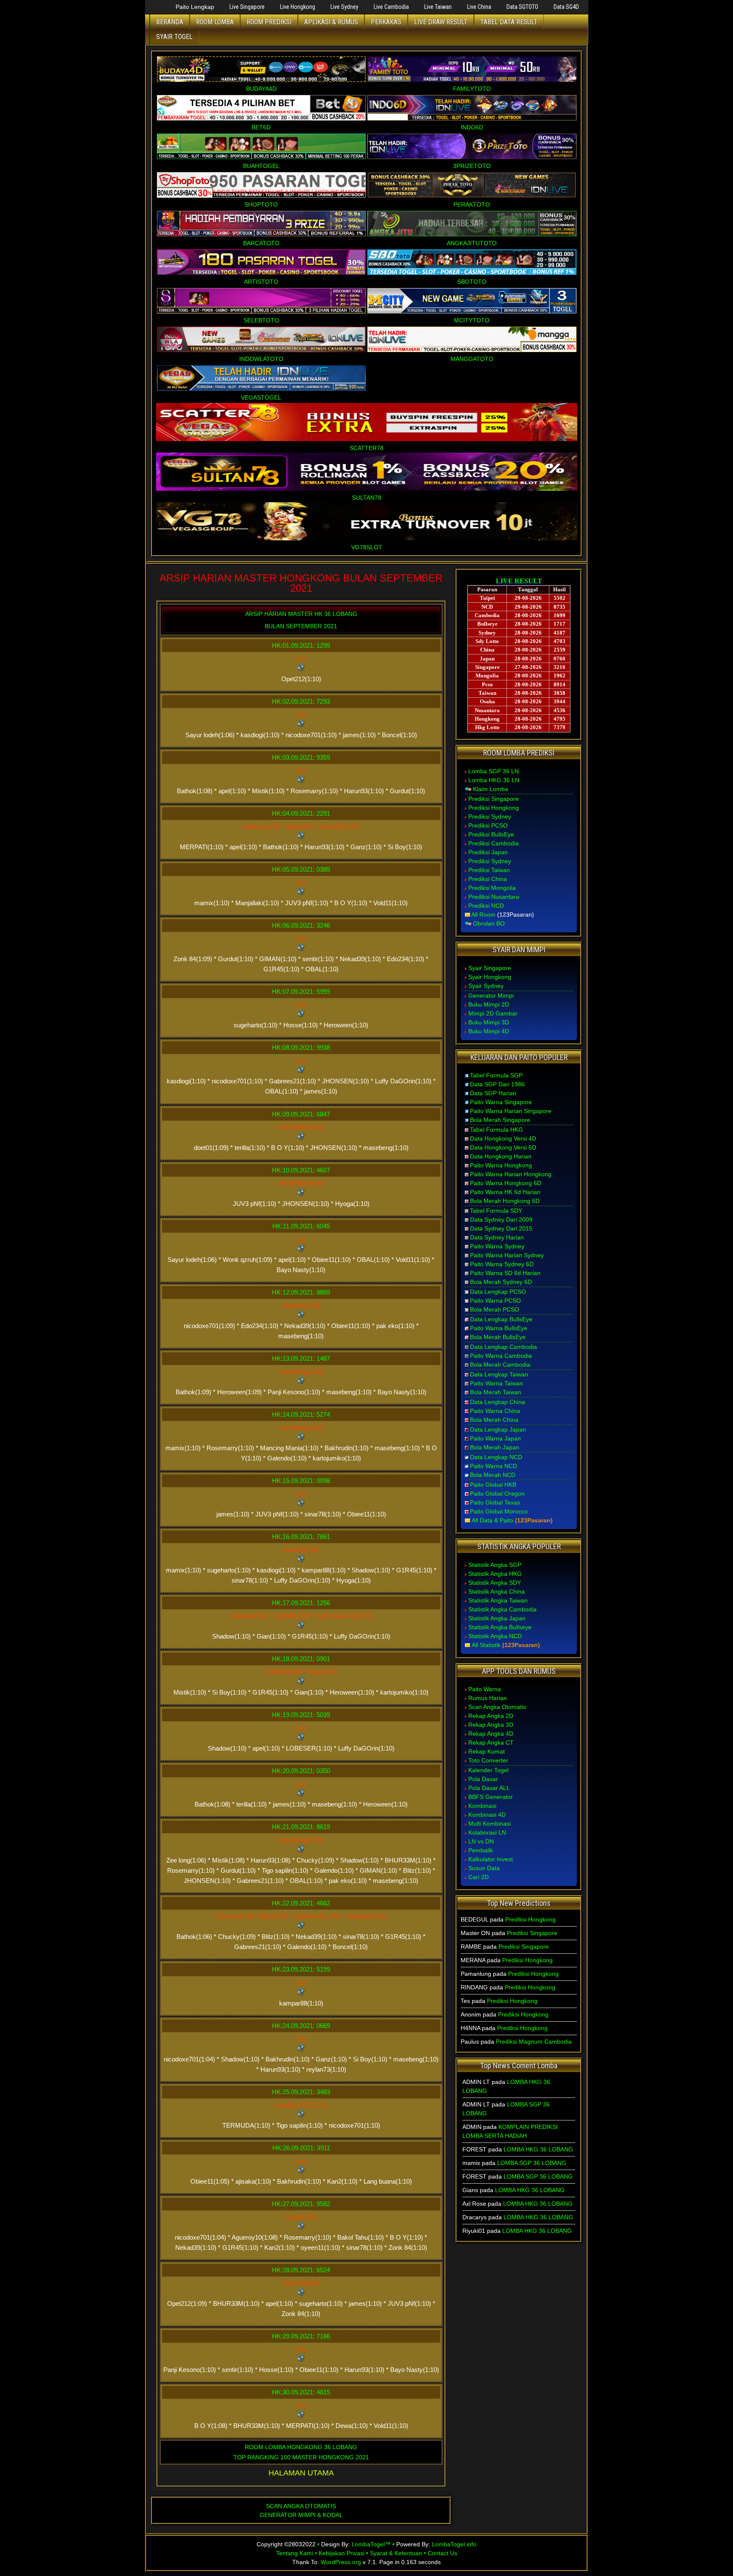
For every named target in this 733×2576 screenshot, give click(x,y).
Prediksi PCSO (488, 825)
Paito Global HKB (493, 1485)
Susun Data (484, 1868)
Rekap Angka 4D (491, 1734)
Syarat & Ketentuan (396, 2553)
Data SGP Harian (493, 1093)
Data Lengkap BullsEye (501, 1319)
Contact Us (442, 2553)
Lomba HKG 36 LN (494, 780)
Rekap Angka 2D (491, 1716)
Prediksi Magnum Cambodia (534, 2042)
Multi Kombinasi (490, 1824)
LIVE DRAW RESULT (441, 22)
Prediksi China (488, 879)
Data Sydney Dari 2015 (501, 1228)
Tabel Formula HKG (497, 1130)
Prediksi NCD (486, 906)
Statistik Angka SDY (495, 1583)
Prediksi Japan (488, 852)
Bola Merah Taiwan (496, 1392)
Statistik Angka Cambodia (502, 1609)
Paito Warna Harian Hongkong (511, 1174)
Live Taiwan (438, 7)
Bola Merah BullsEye (498, 1337)
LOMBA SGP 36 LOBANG (532, 2163)
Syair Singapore (490, 968)
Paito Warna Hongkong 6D (506, 1183)
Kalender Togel (488, 1770)
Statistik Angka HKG (495, 1574)
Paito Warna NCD (494, 1466)
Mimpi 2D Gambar (493, 1013)
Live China (479, 7)
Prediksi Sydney (490, 817)
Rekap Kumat (487, 1751)
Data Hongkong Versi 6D (503, 1147)
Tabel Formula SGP (496, 1075)
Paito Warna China (495, 1411)
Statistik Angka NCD (495, 1636)
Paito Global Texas (495, 1502)
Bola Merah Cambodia (500, 1365)
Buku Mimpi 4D (489, 1031)
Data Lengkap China (498, 1402)
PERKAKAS (386, 22)
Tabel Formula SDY (496, 1211)
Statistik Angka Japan (497, 1618)
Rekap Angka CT (491, 1743)
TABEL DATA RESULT (509, 22)
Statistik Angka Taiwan (498, 1600)
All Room (483, 915)
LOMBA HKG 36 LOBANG (538, 2149)
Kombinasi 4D (487, 1815)
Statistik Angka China (497, 1591)
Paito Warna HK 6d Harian (505, 1192)
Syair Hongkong (490, 977)
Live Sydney (344, 7)
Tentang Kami (295, 2553)
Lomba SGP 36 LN (494, 771)
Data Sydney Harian (497, 1237)
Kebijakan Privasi (341, 2553)
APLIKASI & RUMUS (331, 22)
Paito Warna (485, 1689)
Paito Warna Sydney (497, 1246)
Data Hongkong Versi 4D (503, 1138)
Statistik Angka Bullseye (500, 1627)
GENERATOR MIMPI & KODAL (301, 2515)
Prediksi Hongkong (494, 808)
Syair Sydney (486, 986)
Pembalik (481, 1850)
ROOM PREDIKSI (269, 22)
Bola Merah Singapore (500, 1120)
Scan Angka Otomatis (497, 1707)
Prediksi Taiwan (489, 870)
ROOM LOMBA (215, 22)
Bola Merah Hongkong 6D (505, 1201)
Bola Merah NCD (493, 1475)
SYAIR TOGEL (174, 37)
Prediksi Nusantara (494, 897)
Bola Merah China (494, 1420)
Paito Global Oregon (497, 1494)
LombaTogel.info (454, 2544)
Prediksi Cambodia (494, 843)
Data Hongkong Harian (501, 1156)
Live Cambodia (391, 7)
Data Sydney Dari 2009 (501, 1219)
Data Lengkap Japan (498, 1429)
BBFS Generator (491, 1797)
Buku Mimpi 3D (489, 1022)
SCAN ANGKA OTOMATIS (301, 2506)
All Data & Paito (492, 1520)
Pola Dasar (483, 1779)
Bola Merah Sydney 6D (501, 1282)
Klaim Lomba (491, 789)
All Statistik (486, 1645)
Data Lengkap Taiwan (499, 1374)
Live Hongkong (298, 7)
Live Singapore (247, 7)
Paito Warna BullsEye (499, 1328)
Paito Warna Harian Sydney (507, 1255)
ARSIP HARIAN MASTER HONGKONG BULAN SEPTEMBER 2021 (301, 583)
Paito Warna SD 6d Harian (505, 1273)
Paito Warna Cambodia (501, 1356)
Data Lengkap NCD (496, 1457)
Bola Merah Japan (495, 1447)
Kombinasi (482, 1806)
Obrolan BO (489, 923)
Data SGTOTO (522, 7)
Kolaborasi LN (487, 1832)
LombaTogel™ (371, 2544)
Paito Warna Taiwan (497, 1383)
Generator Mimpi (491, 996)
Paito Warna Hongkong (501, 1165)
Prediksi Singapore (494, 799)
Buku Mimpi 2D (489, 1004)
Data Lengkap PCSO (498, 1292)
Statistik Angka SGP (495, 1565)
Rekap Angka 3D (491, 1725)
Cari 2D (478, 1877)
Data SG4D (566, 7)
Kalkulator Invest (491, 1859)
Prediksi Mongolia (492, 888)
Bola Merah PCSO (495, 1309)
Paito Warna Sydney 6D (502, 1264)
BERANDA (170, 22)
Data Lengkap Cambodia (504, 1347)
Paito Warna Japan (495, 1438)
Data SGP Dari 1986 (497, 1084)
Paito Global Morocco (499, 1511)
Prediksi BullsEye (491, 834)
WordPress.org (341, 2562)
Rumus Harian (488, 1698)
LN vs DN (481, 1841)
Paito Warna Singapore (501, 1102)
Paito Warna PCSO (495, 1301)
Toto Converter (488, 1760)
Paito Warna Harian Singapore (511, 1111)
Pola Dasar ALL (489, 1788)
